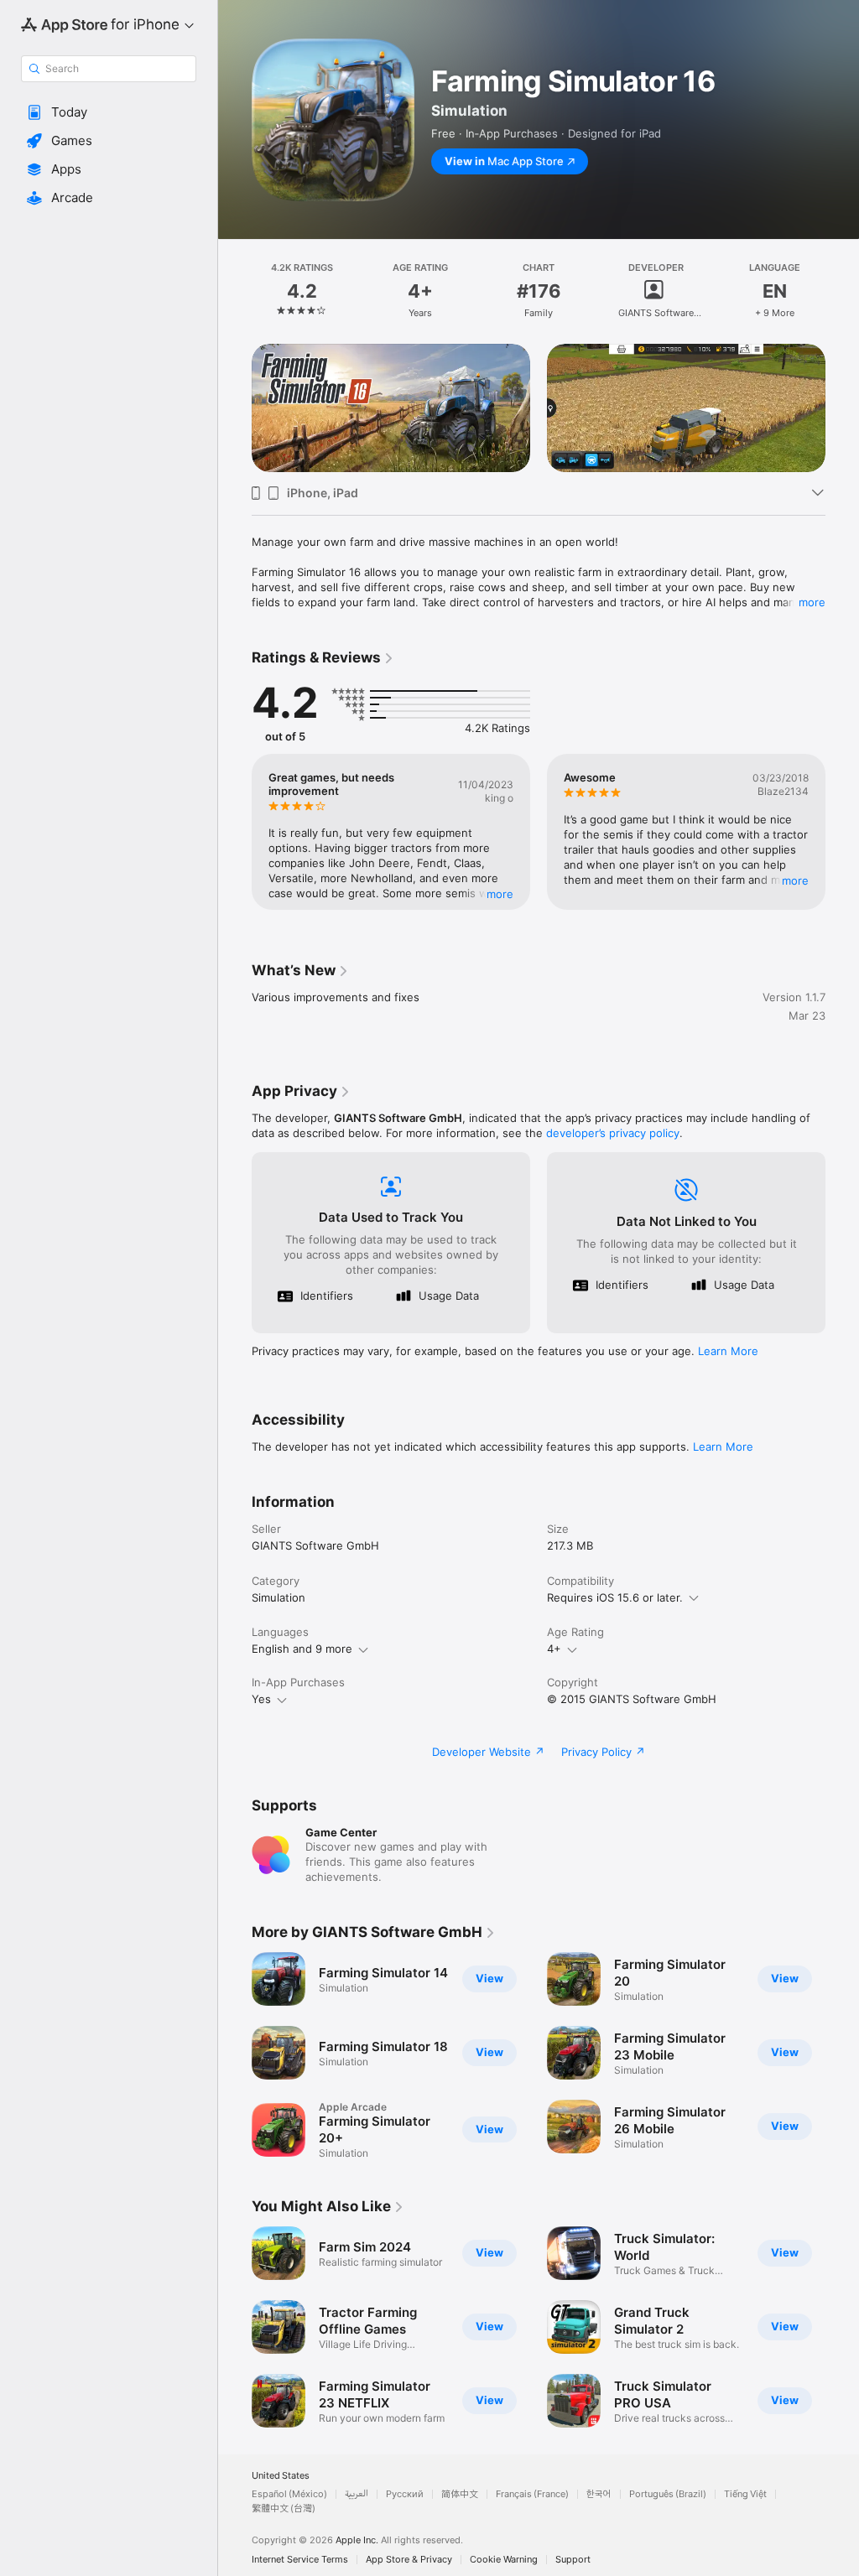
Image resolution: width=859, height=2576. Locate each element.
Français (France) (532, 2494)
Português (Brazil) (668, 2494)
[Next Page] (842, 291)
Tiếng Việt (745, 2494)
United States (281, 2476)
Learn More (728, 1351)
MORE (500, 894)
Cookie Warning (504, 2560)
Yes (261, 1699)
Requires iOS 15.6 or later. (615, 1597)
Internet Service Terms (300, 2560)
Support (573, 2560)
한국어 (599, 2494)
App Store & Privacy (409, 2560)
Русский (405, 2494)
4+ (554, 1649)
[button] (109, 112)
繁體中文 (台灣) (284, 2508)
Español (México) (289, 2494)
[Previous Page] (235, 291)
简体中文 (460, 2494)
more (812, 602)
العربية (357, 2494)
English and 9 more (302, 1649)
